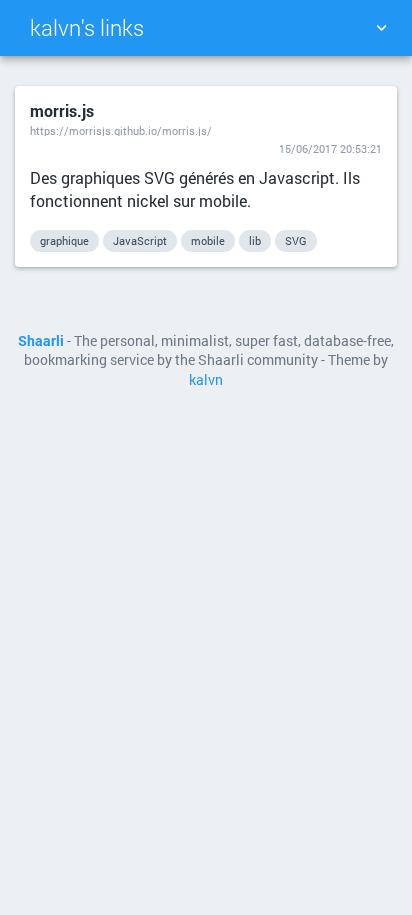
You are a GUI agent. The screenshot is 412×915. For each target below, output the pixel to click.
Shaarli (41, 341)
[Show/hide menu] (381, 28)
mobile (208, 240)
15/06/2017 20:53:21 (330, 148)
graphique (64, 240)
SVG (296, 240)
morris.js (62, 110)
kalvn (206, 380)
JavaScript (140, 240)
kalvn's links (87, 27)
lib (255, 240)
